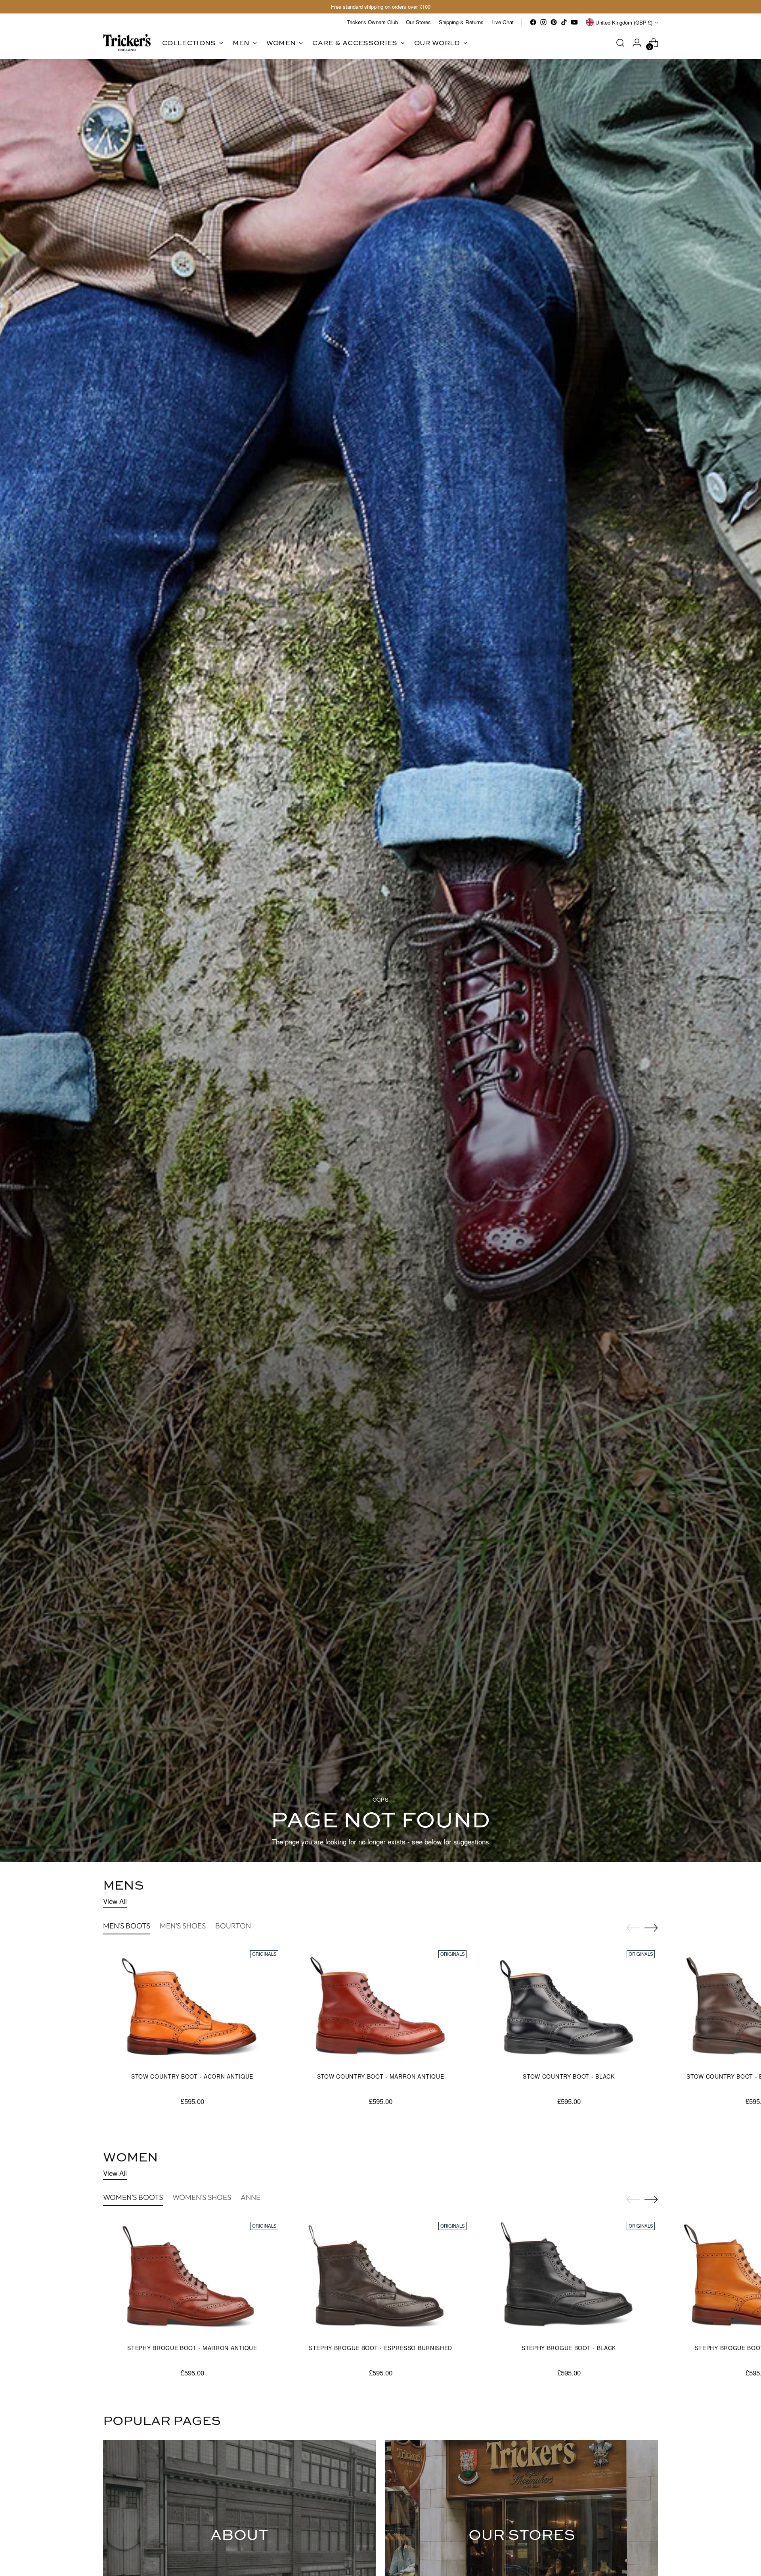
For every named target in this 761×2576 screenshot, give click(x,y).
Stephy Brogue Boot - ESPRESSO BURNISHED (380, 2348)
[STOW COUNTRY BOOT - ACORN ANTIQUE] (192, 2007)
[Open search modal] (620, 43)
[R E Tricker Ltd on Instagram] (543, 22)
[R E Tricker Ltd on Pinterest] (554, 22)
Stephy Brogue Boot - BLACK (569, 2348)
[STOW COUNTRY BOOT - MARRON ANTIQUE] (380, 2007)
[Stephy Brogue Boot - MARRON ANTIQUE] (192, 2278)
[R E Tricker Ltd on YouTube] (574, 22)
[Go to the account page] (637, 43)
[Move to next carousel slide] (651, 1928)
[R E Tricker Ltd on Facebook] (533, 22)
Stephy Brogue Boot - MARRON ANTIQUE (192, 2348)
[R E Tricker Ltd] (127, 43)
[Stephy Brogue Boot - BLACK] (569, 2278)
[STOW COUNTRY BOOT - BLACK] (569, 2007)
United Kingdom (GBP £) (624, 22)
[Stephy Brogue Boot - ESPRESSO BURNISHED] (380, 2278)
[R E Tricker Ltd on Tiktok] (564, 22)
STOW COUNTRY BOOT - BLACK (569, 2076)
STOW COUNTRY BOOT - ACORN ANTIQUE (192, 2076)
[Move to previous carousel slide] (633, 1928)
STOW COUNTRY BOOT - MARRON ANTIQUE (381, 2076)
